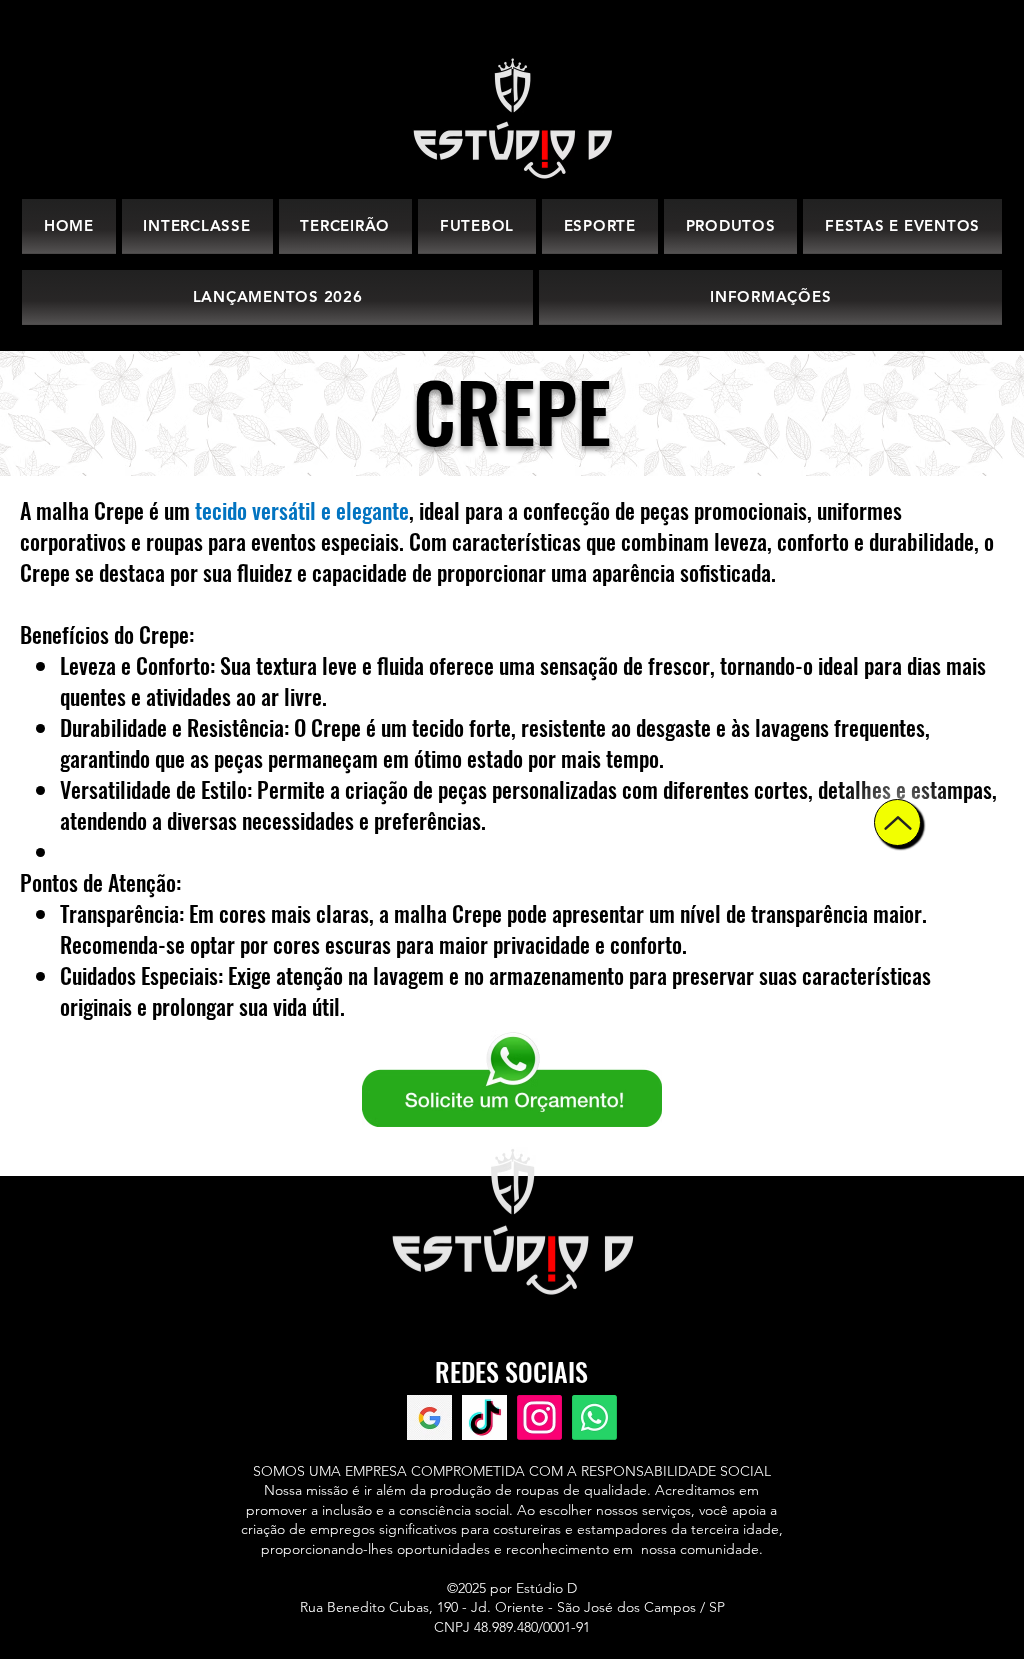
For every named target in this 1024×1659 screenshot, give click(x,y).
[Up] (897, 822)
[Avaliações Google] (429, 1417)
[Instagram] (539, 1417)
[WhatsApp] (594, 1417)
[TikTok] (484, 1417)
